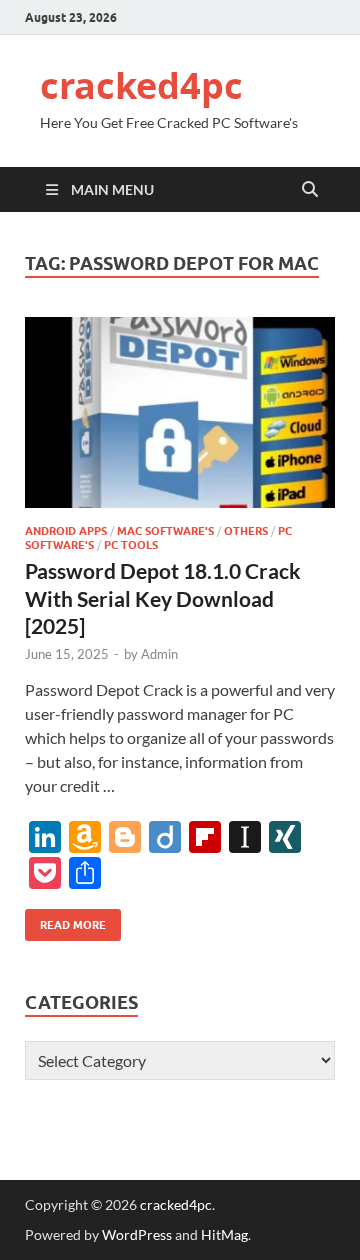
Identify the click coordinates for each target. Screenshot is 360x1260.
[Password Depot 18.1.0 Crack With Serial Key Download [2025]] (180, 413)
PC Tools (131, 545)
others (246, 531)
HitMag (224, 1234)
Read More (65, 920)
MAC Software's (165, 531)
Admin (159, 654)
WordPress (137, 1234)
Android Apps (66, 531)
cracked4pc (141, 85)
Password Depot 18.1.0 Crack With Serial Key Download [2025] (163, 598)
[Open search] (310, 190)
